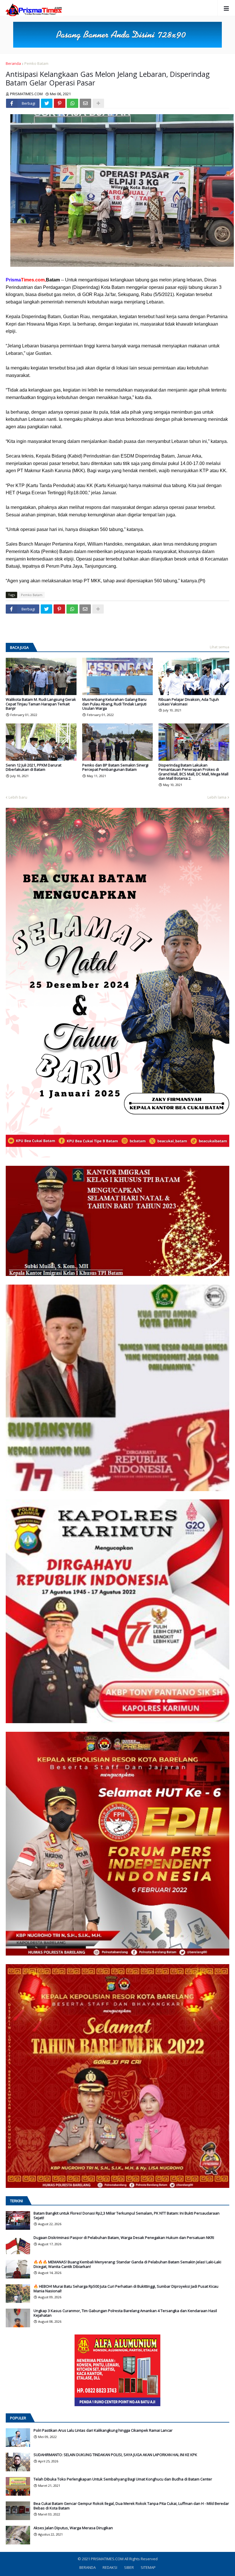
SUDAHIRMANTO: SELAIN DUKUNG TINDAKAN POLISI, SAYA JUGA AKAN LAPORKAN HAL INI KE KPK (115, 2455)
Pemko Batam (36, 63)
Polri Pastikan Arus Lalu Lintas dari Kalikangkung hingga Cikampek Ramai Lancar (103, 2431)
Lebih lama (217, 797)
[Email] (85, 103)
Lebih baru (18, 797)
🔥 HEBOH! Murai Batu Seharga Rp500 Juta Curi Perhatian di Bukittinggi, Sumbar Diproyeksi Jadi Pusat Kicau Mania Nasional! (126, 2289)
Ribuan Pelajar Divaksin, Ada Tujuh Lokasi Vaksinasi (189, 702)
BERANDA (88, 2567)
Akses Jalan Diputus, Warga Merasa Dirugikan (73, 2528)
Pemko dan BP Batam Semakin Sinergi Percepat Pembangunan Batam (115, 767)
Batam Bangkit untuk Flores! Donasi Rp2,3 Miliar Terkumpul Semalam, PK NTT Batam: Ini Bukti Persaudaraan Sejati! (127, 2216)
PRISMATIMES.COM (108, 2559)
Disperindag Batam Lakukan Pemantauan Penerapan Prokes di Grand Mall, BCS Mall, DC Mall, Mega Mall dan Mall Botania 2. (193, 772)
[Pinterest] (60, 103)
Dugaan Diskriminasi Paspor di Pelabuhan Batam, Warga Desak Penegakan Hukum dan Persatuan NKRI (124, 2238)
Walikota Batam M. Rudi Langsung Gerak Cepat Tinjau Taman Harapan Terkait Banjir (41, 704)
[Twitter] (47, 103)
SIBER (129, 2567)
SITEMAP (148, 2567)
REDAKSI (110, 2567)
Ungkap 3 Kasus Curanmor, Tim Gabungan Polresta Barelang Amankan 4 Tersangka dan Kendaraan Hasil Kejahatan (125, 2313)
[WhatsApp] (73, 103)
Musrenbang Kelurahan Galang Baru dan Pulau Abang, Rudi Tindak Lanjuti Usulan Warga (114, 704)
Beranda (13, 63)
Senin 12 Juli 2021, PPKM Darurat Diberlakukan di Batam (34, 767)
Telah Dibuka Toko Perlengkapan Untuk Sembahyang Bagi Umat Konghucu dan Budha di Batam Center (123, 2479)
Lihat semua (220, 647)
